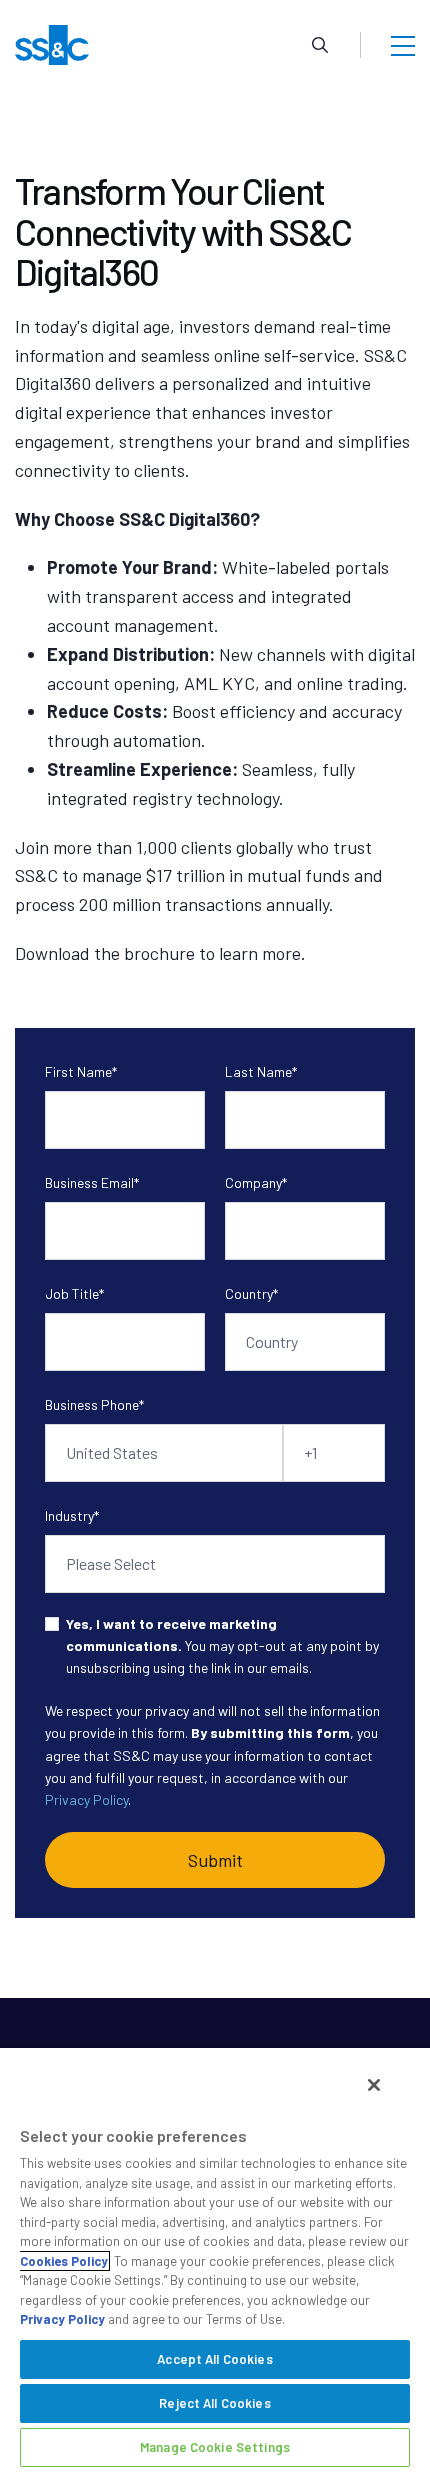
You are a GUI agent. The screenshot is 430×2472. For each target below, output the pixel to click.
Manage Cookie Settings (215, 2447)
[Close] (374, 2085)
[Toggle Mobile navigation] (403, 45)
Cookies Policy (64, 2261)
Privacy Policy (86, 1799)
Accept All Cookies (214, 2359)
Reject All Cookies (214, 2403)
